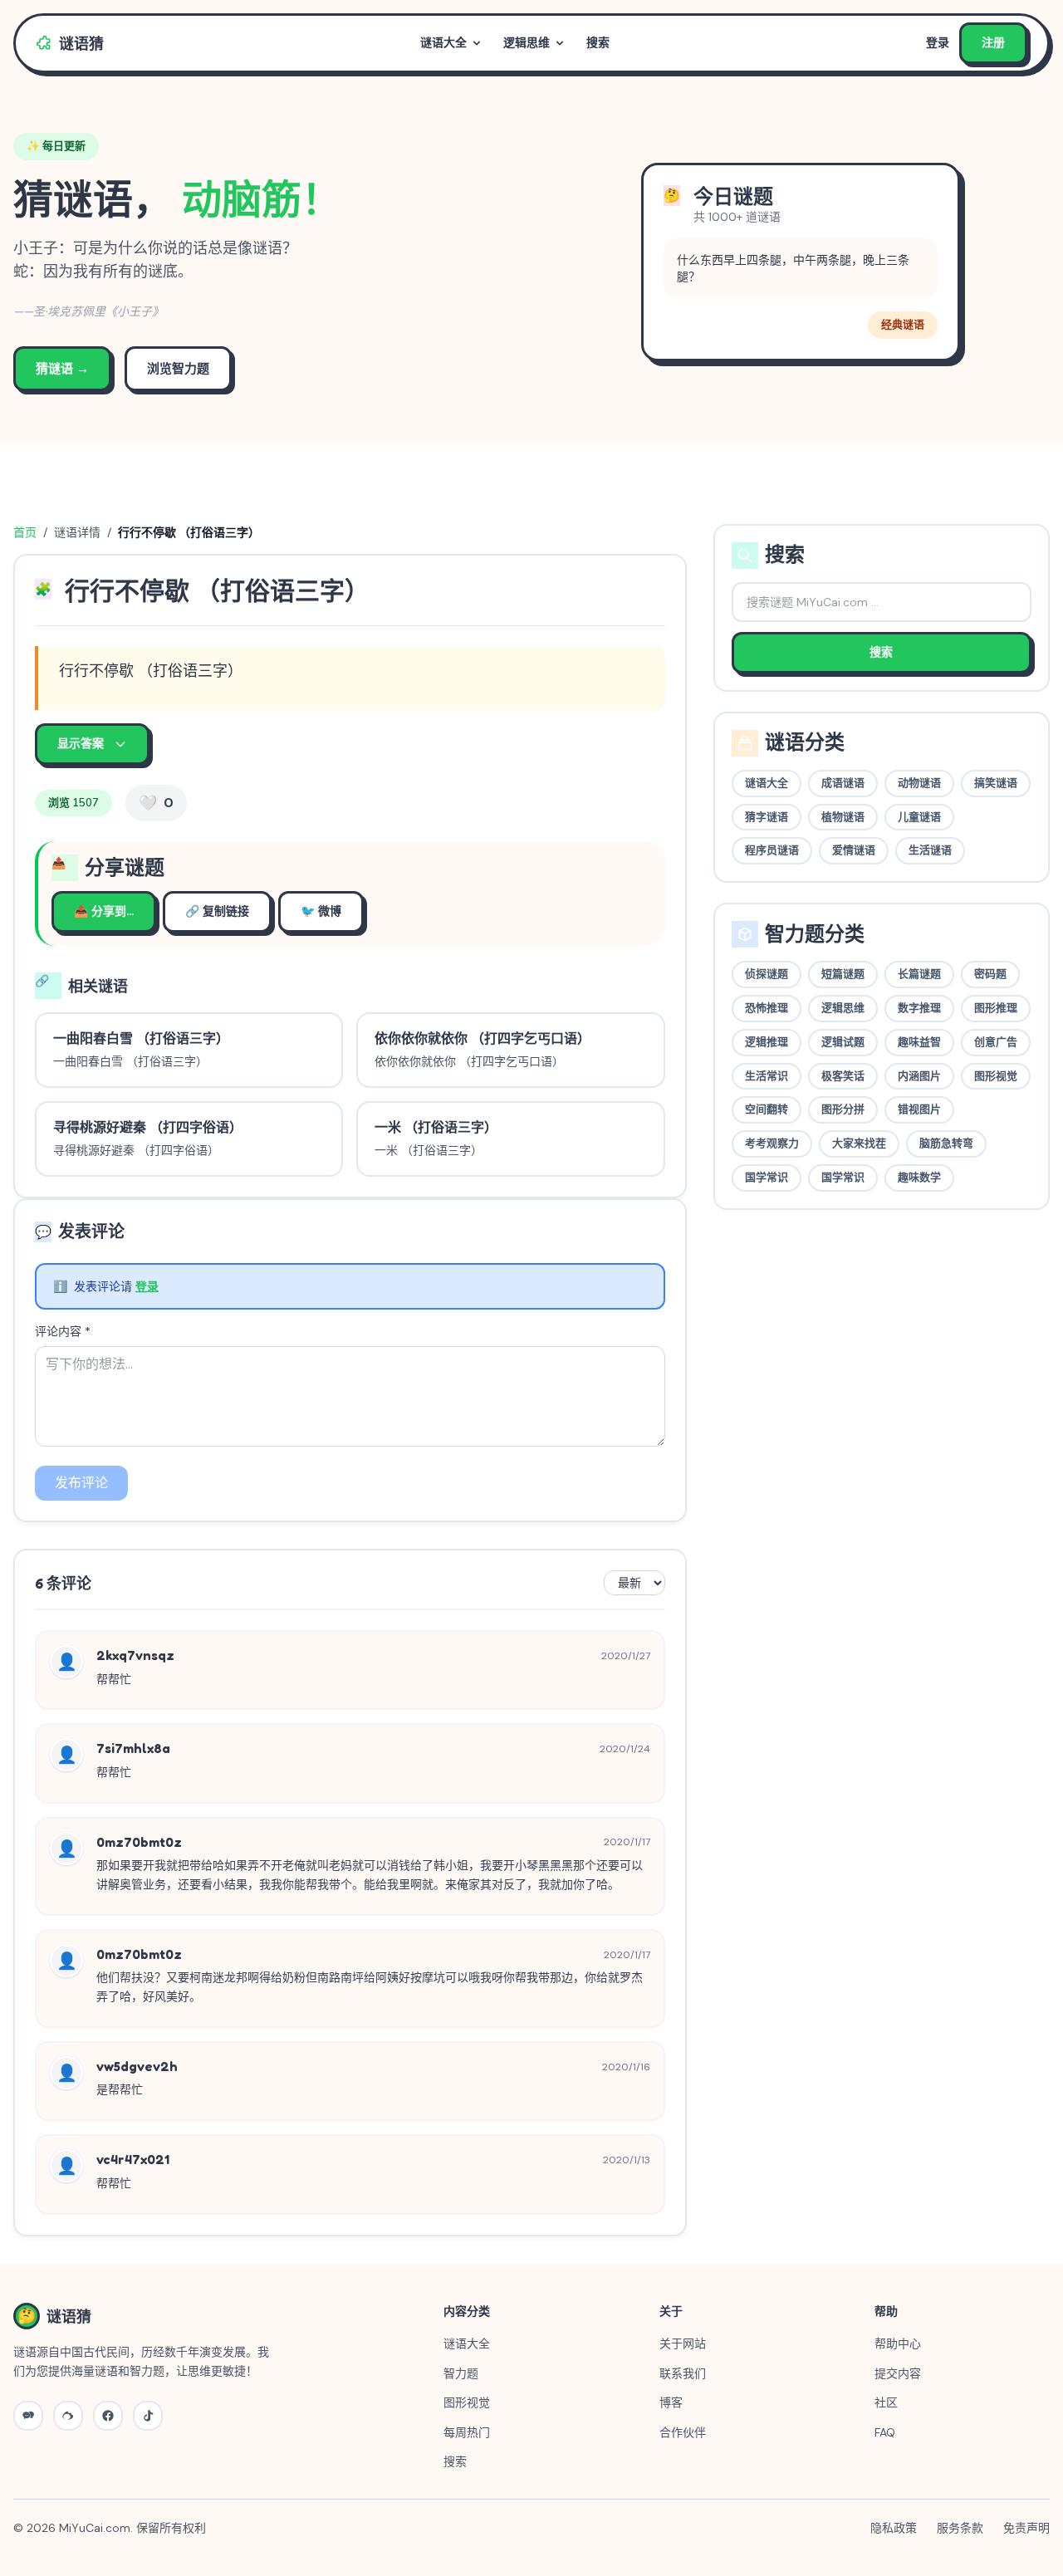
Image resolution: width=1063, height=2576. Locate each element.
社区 (886, 2402)
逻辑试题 (843, 1042)
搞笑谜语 (996, 783)
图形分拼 (843, 1109)
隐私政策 (894, 2528)
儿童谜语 (919, 817)
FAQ (885, 2432)
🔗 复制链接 (217, 911)
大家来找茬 (859, 1144)
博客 (671, 2402)
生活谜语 (930, 850)
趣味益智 (919, 1042)
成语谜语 (843, 783)
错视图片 (919, 1109)
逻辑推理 (767, 1042)
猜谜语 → (62, 369)
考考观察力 (772, 1144)
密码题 (990, 974)
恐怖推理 (767, 1008)
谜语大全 (443, 43)
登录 (938, 43)
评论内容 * (63, 1331)
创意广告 (996, 1042)
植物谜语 (843, 817)
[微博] (68, 2416)
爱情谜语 (854, 850)
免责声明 (1026, 2528)
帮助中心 (898, 2343)
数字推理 (919, 1008)
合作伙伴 (683, 2432)
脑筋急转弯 (946, 1144)
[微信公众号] (28, 2416)
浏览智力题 (178, 369)
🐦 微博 (321, 911)
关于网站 (683, 2343)
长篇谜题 (919, 974)
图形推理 (996, 1008)
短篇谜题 (843, 974)
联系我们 (683, 2373)
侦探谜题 (767, 974)
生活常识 (767, 1076)
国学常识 (767, 1178)
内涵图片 (919, 1076)
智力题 (461, 2373)
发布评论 (81, 1483)
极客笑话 (843, 1076)
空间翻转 (767, 1109)
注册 (993, 43)
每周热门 (467, 2432)
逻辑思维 (527, 43)
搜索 (598, 43)
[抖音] (148, 2416)
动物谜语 (919, 783)
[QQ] (108, 2416)
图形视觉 (996, 1076)
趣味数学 (919, 1178)
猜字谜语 (767, 817)
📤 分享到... (104, 911)
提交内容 (898, 2373)
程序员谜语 (772, 850)
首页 (25, 532)
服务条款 (960, 2528)
